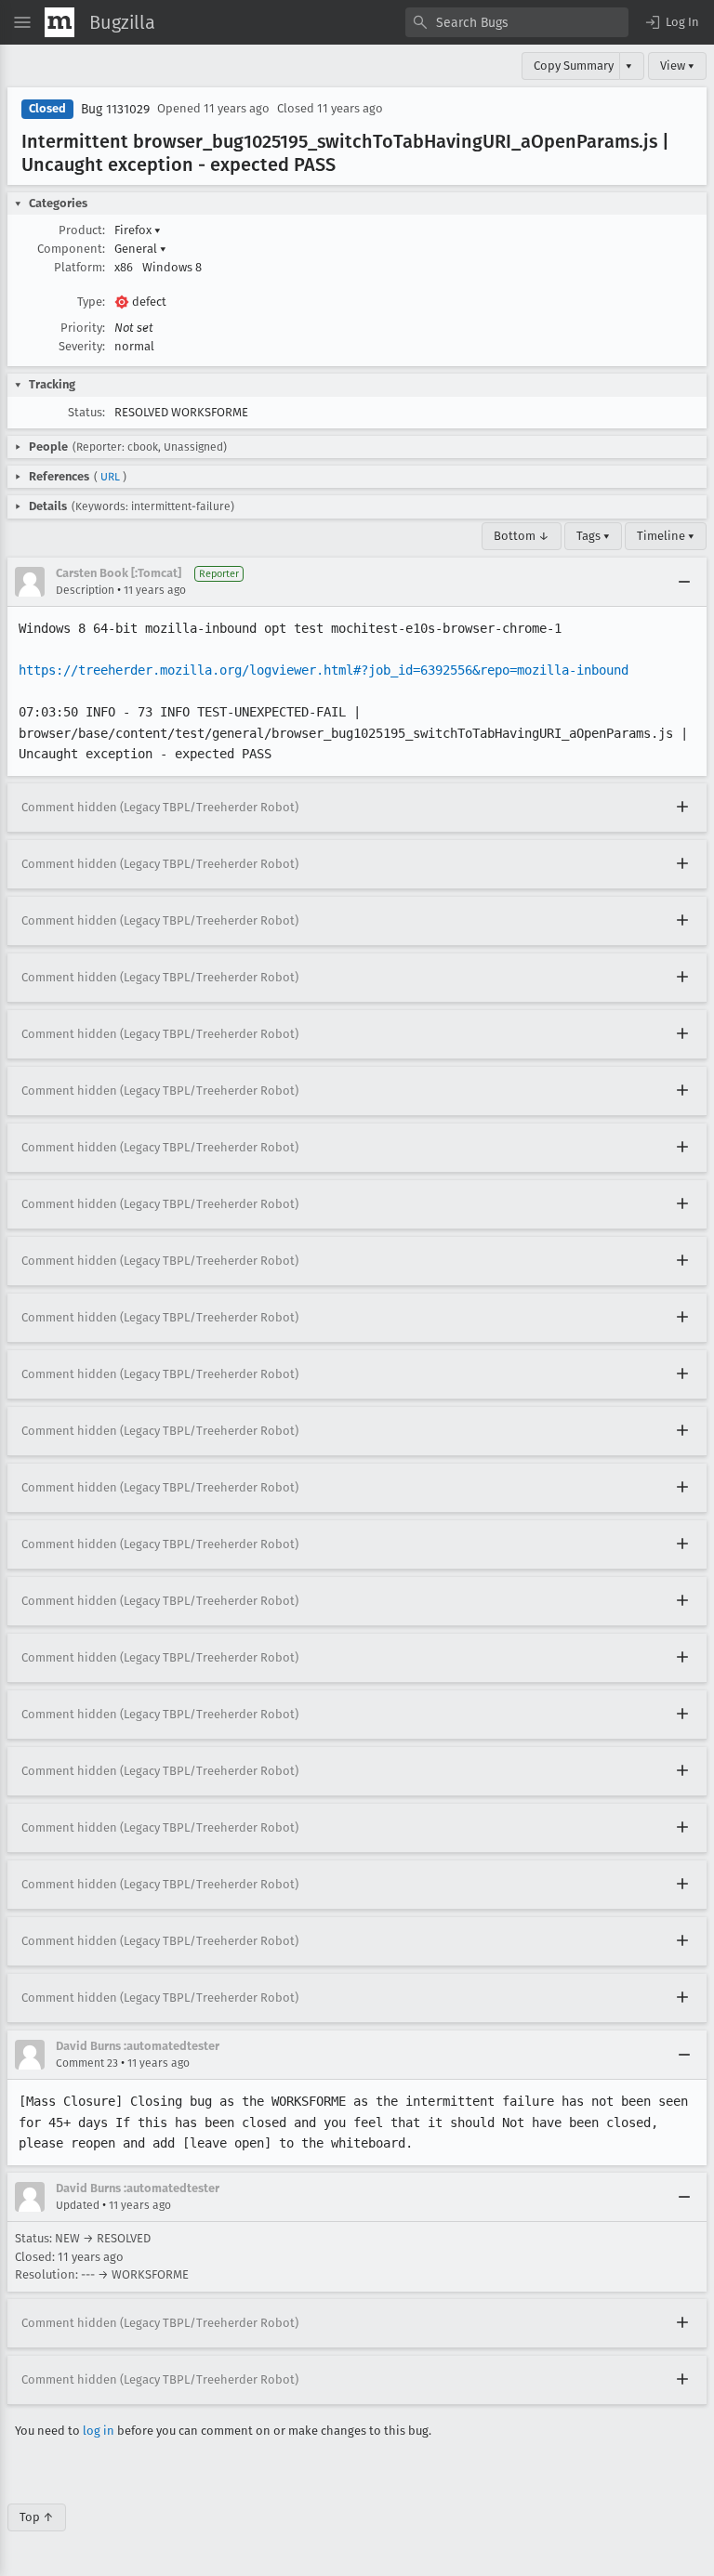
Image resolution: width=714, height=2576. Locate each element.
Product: (82, 230)
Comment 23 (87, 2063)
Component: (71, 249)
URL (110, 477)
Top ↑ (37, 2517)
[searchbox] (517, 22)
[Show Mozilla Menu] (59, 22)
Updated (78, 2205)
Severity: (82, 346)
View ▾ (677, 66)
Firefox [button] (138, 230)
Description (85, 590)
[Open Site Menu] (22, 22)
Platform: (79, 267)
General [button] (140, 249)
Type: (91, 302)
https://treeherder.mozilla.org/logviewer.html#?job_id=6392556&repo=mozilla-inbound (324, 670)
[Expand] (682, 808)
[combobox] (517, 22)
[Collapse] (684, 582)
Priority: (83, 328)
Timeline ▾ (666, 536)
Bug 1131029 (115, 109)
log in (99, 2431)
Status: (86, 412)
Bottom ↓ (522, 536)
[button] (671, 22)
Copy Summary (574, 66)
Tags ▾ (593, 536)
